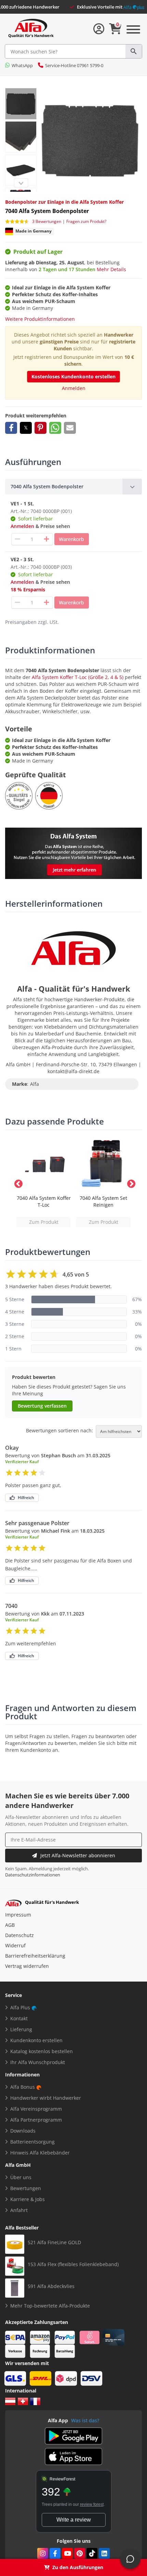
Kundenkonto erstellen (36, 2040)
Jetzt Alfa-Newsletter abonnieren (78, 1855)
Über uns (21, 2177)
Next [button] (130, 1183)
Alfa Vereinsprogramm (36, 2109)
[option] (44, 1183)
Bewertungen (26, 2188)
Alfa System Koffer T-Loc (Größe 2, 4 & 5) (78, 677)
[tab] (73, 487)
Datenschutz (19, 1935)
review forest (92, 2504)
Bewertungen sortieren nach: (59, 1431)
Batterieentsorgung (32, 2142)
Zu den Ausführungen (78, 2567)
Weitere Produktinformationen (40, 319)
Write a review (74, 2520)
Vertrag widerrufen (27, 1966)
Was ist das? (85, 2420)
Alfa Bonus (23, 2087)
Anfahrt (19, 2210)
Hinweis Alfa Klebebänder (40, 2153)
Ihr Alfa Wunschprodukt (38, 2062)
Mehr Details (111, 269)
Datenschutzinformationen (33, 1875)
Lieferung (21, 2029)
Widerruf (15, 1945)
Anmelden (74, 388)
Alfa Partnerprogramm (36, 2120)
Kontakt (19, 2018)
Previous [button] (17, 1183)
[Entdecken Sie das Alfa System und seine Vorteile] (73, 853)
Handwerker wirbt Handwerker (46, 2098)
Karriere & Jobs (28, 2199)
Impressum (18, 1915)
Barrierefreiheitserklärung (35, 1956)
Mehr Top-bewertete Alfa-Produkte (50, 2306)
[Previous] (21, 183)
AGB (10, 1925)
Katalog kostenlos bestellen (42, 2051)
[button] (11, 428)
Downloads (23, 2131)
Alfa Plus (20, 2007)
